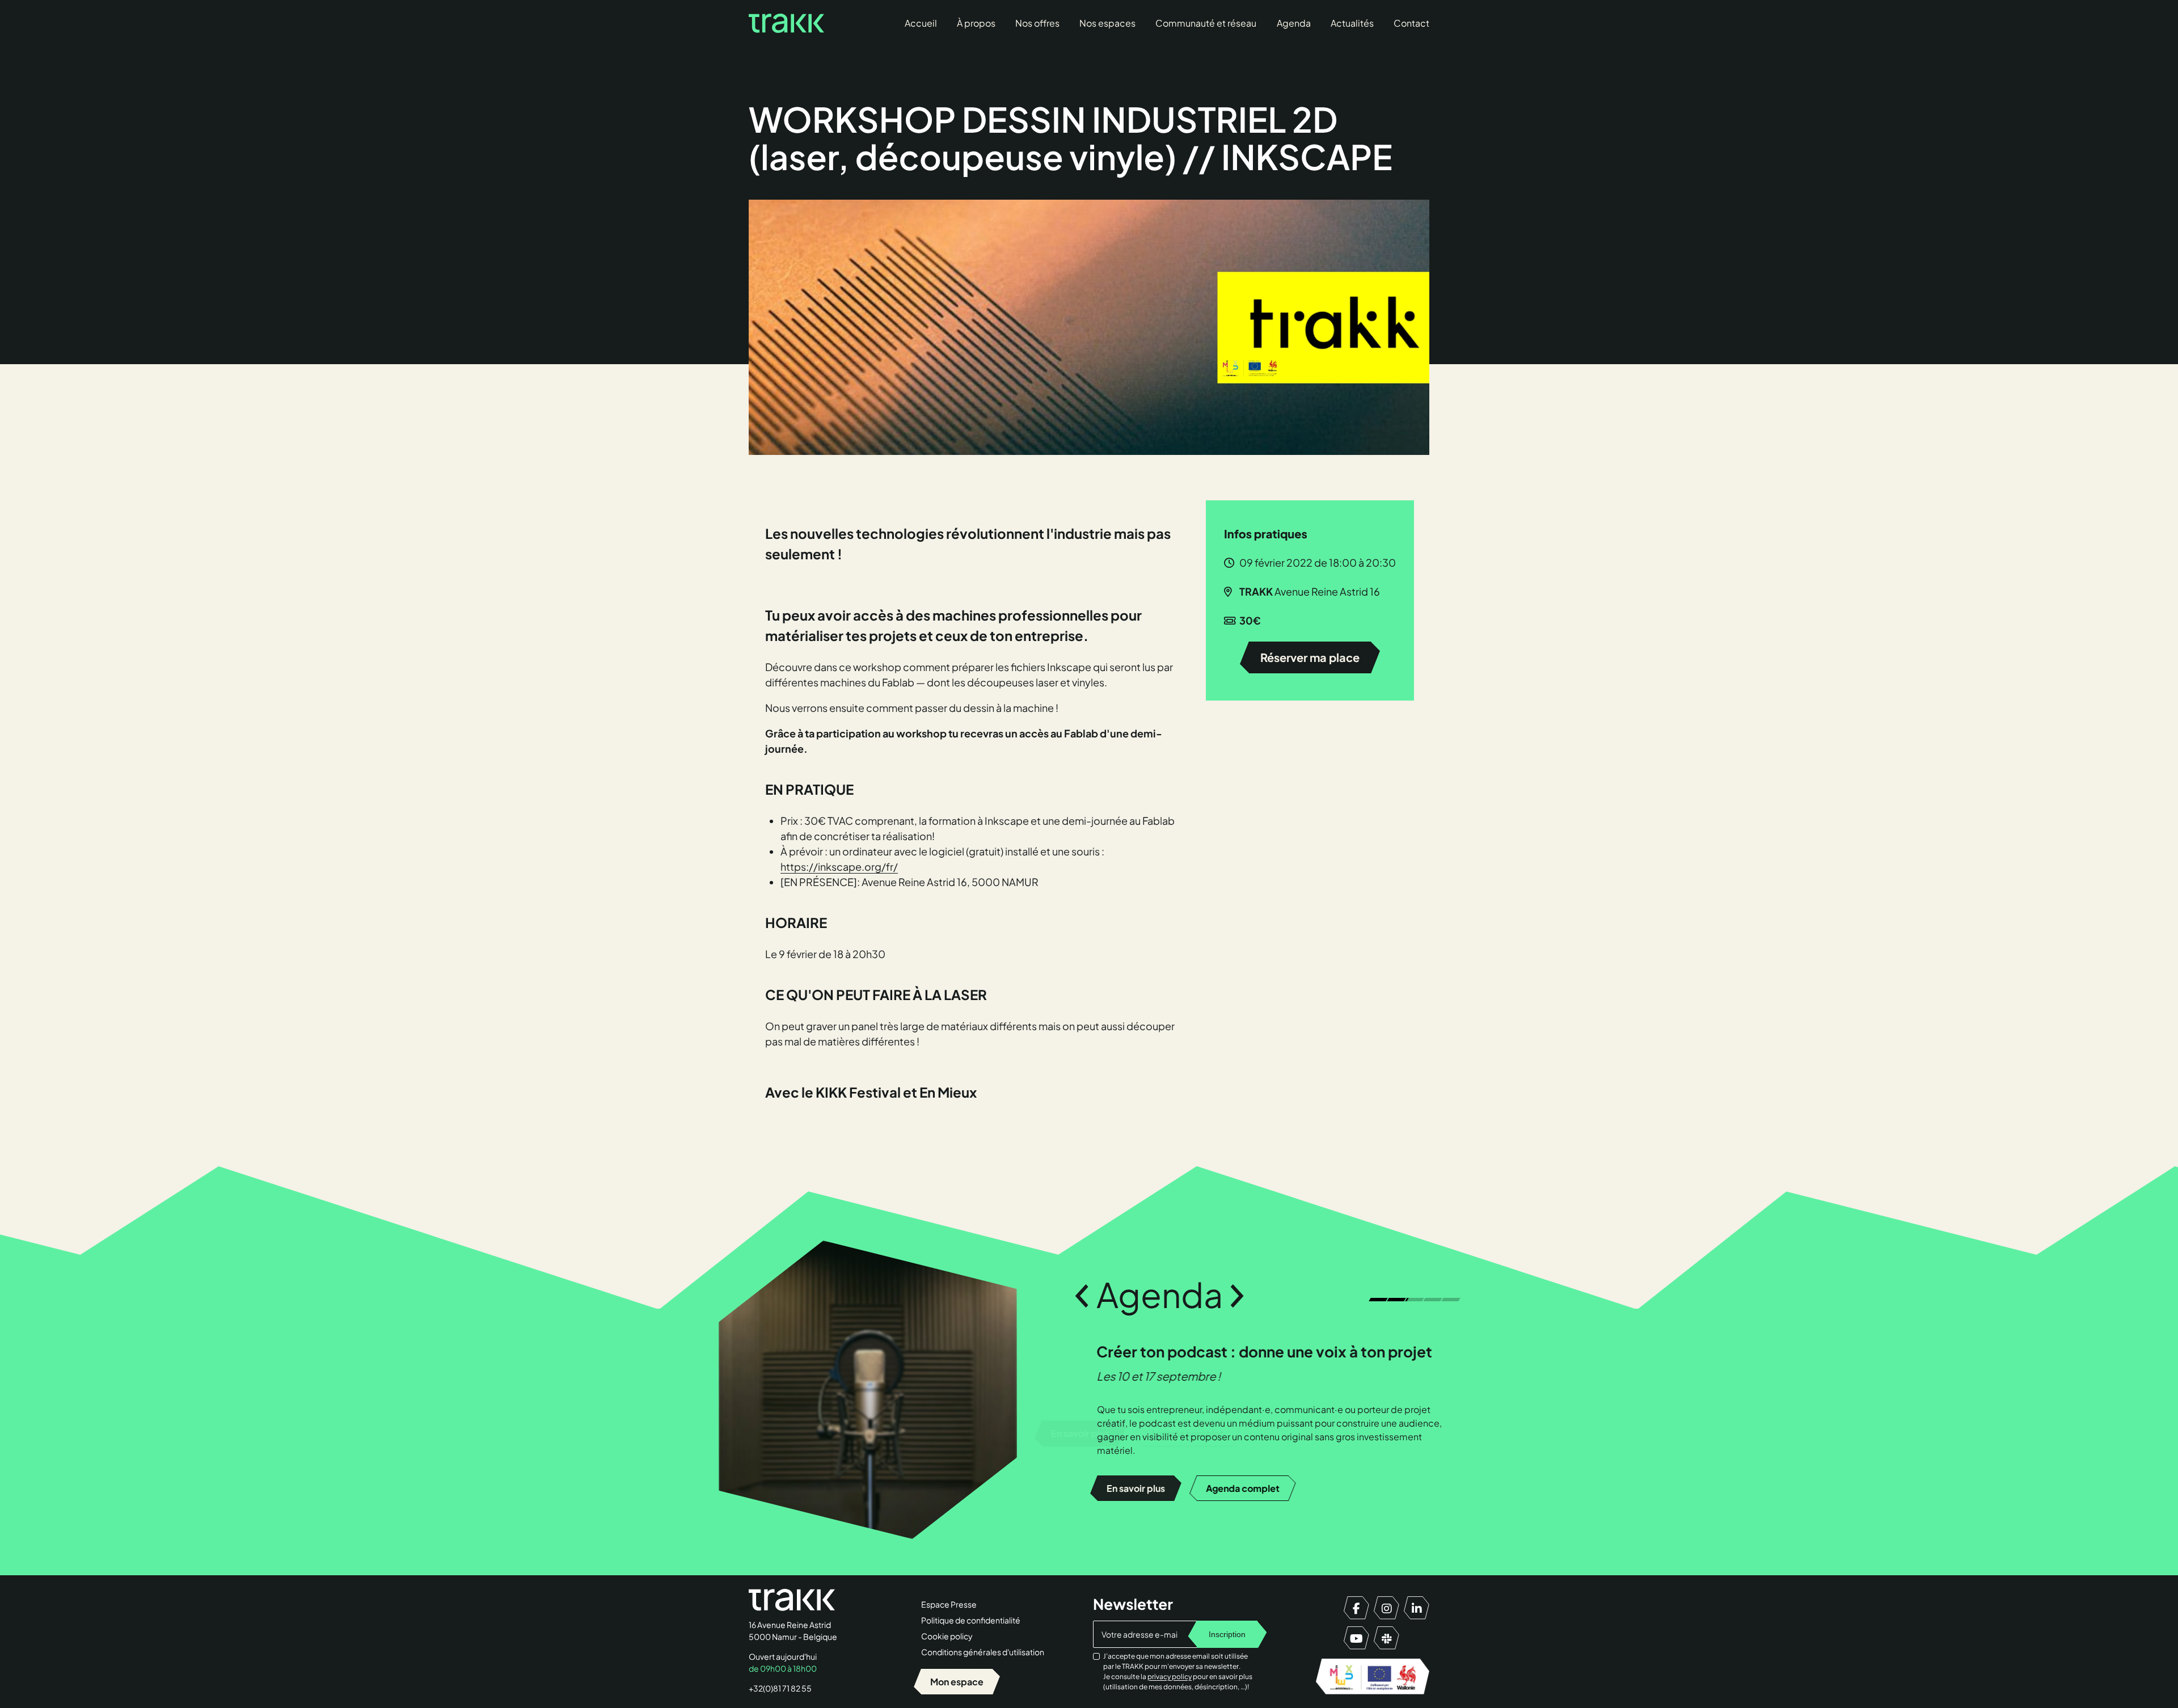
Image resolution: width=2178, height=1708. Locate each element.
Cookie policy (947, 1636)
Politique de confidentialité (971, 1620)
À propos (976, 23)
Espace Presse (949, 1604)
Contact (1411, 23)
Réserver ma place (1310, 657)
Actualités (1352, 23)
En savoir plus (1135, 1488)
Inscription (1227, 1634)
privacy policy (1170, 1677)
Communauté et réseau (1206, 23)
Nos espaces (1107, 23)
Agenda (1294, 23)
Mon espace (957, 1682)
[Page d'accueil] (786, 23)
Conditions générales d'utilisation (983, 1652)
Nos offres (1037, 23)
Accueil (921, 23)
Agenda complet (1242, 1488)
